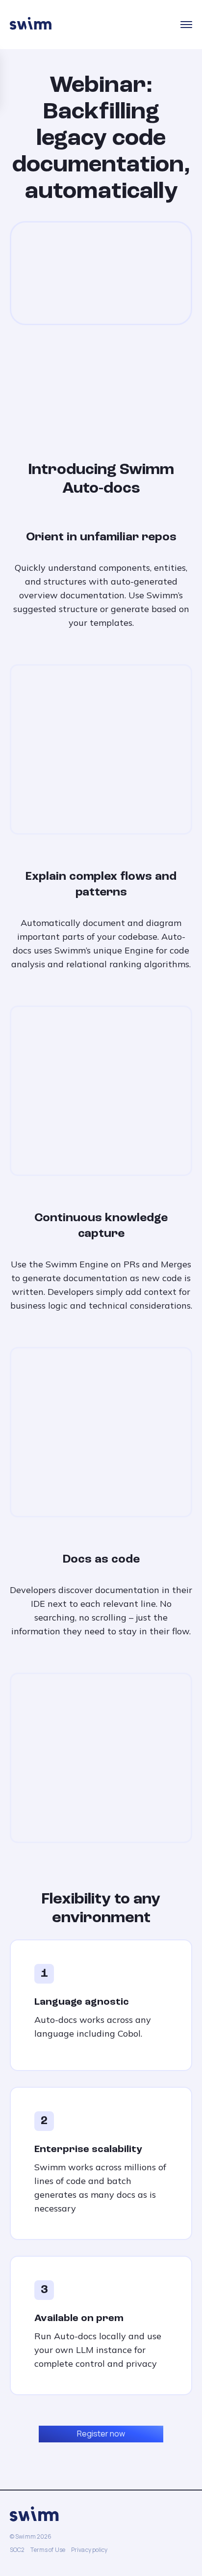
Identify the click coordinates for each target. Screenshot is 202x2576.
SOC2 (17, 2550)
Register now (101, 2434)
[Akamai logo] (151, 381)
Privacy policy (89, 2550)
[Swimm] (31, 25)
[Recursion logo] (59, 381)
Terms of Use (48, 2550)
